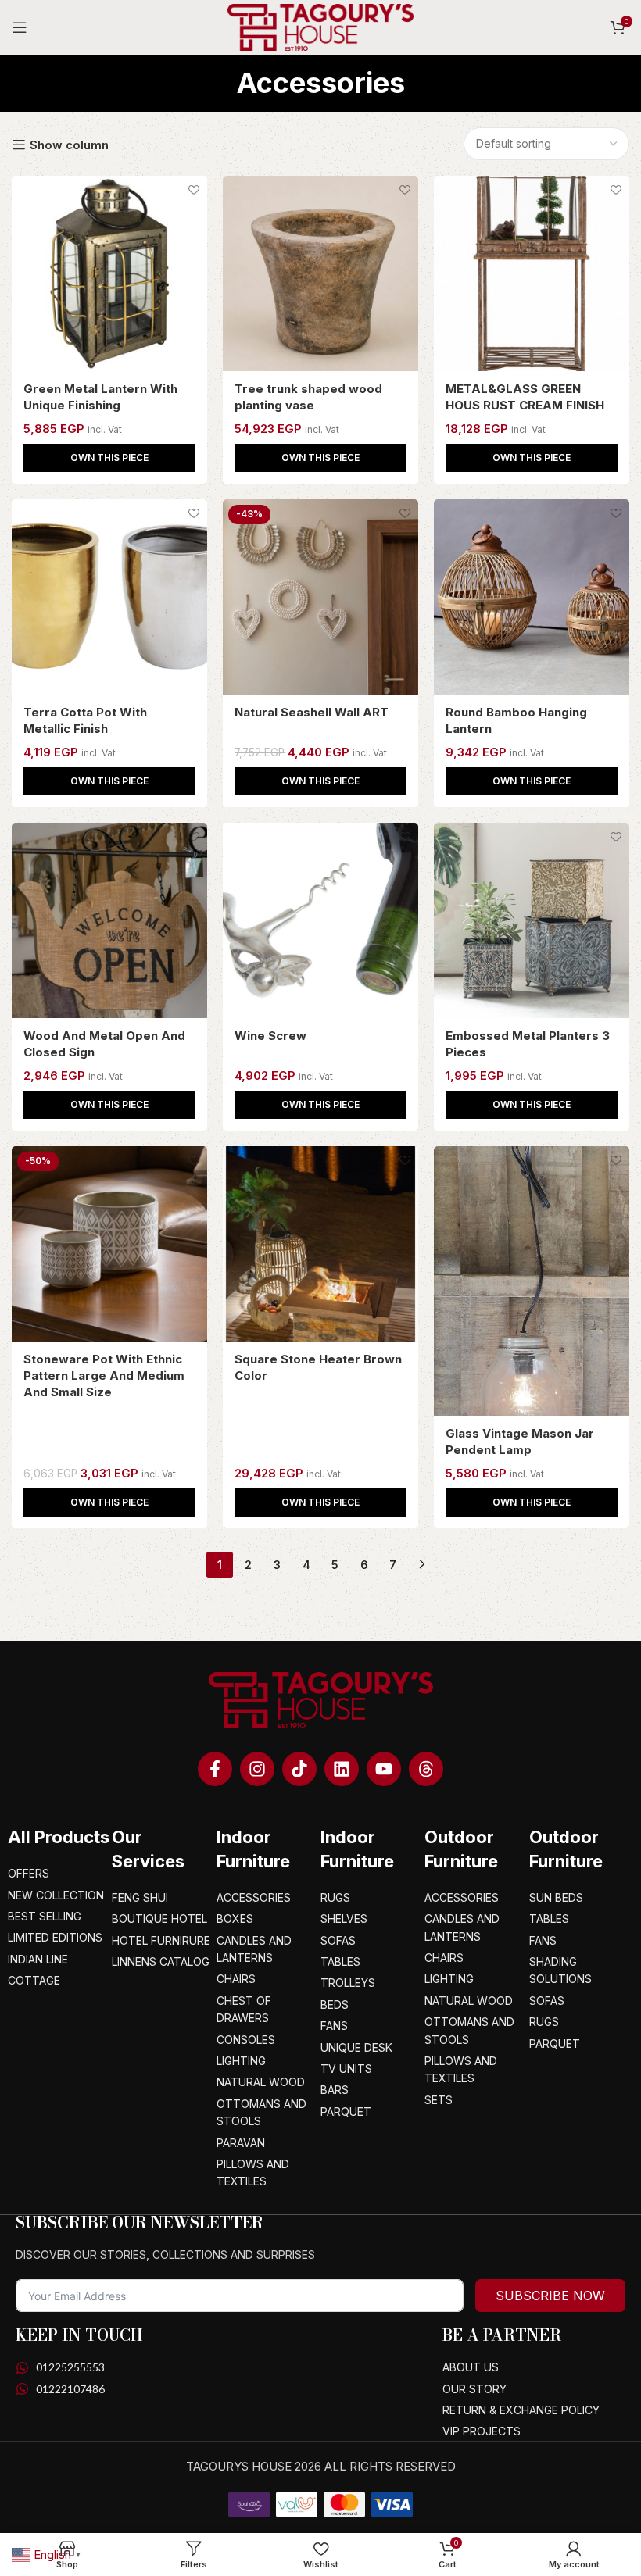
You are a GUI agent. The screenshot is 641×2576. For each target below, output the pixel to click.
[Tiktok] (299, 1769)
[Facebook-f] (215, 1769)
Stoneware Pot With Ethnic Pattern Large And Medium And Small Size (104, 1376)
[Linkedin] (342, 1769)
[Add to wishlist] (193, 189)
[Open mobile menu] (20, 27)
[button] (109, 458)
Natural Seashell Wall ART (312, 712)
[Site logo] (320, 26)
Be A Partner (502, 2335)
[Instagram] (257, 1769)
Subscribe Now (550, 2296)
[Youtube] (384, 1769)
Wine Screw (270, 1036)
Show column (69, 145)
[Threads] (426, 1769)
